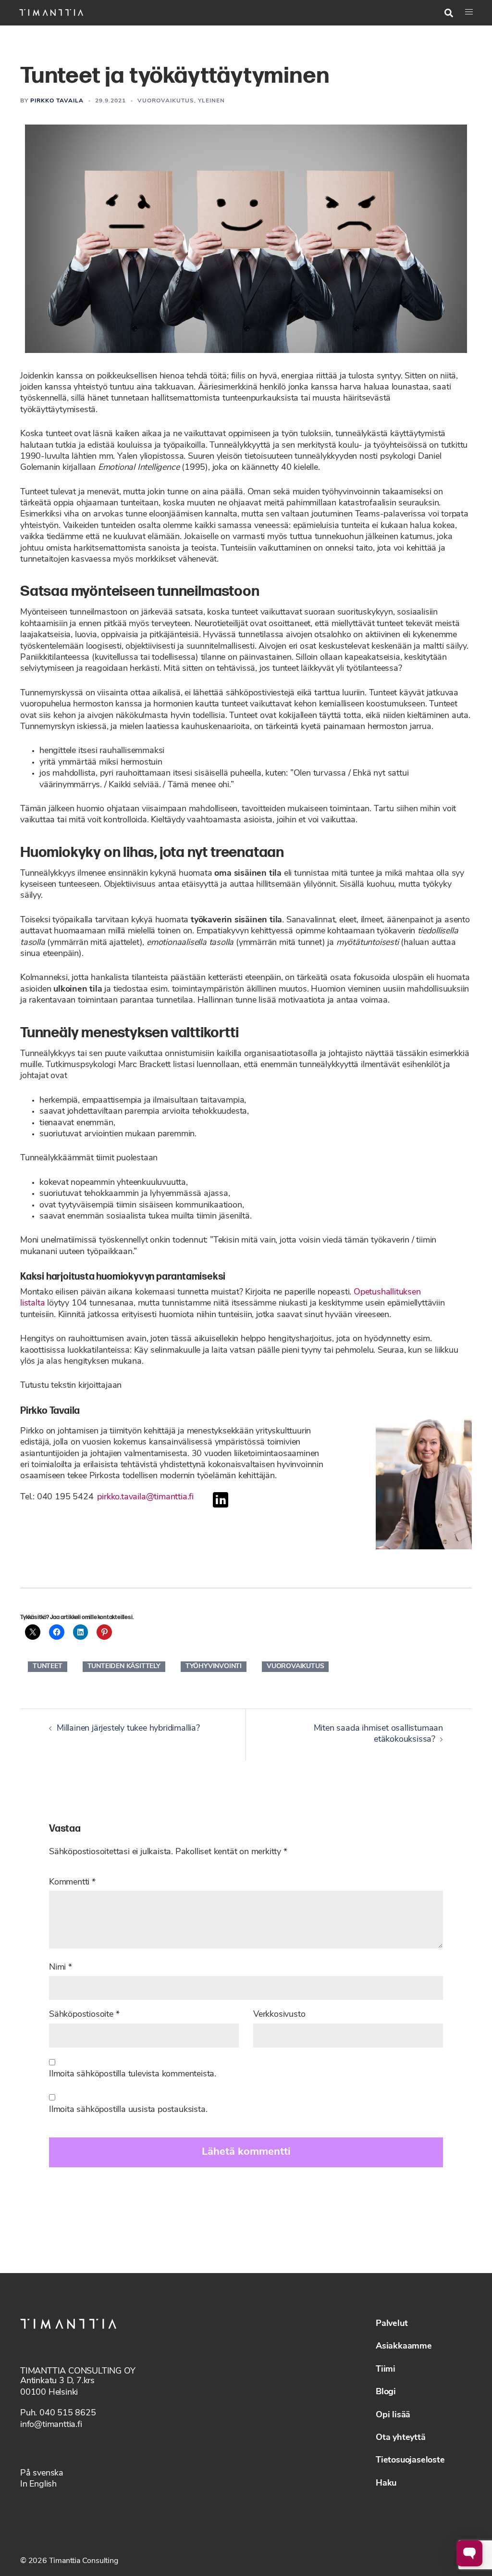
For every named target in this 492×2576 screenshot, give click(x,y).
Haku (386, 2484)
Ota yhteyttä (401, 2438)
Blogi (386, 2392)
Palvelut (392, 2324)
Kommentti (72, 1883)
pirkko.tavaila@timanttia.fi (145, 1497)
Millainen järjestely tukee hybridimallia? (128, 1729)
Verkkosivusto (279, 2015)
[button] (449, 13)
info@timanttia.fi (51, 2425)
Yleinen (211, 101)
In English (38, 2485)
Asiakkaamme (404, 2347)
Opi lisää (393, 2415)
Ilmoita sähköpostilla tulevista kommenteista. (133, 2074)
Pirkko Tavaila (57, 101)
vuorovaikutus (295, 1666)
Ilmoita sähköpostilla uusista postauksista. (128, 2110)
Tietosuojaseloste (410, 2461)
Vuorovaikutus (166, 101)
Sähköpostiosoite (84, 2015)
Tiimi (386, 2370)
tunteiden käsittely (124, 1666)
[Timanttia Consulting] (51, 13)
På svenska (42, 2474)
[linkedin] (221, 1506)
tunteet (48, 1666)
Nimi (61, 1968)
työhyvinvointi (214, 1666)
